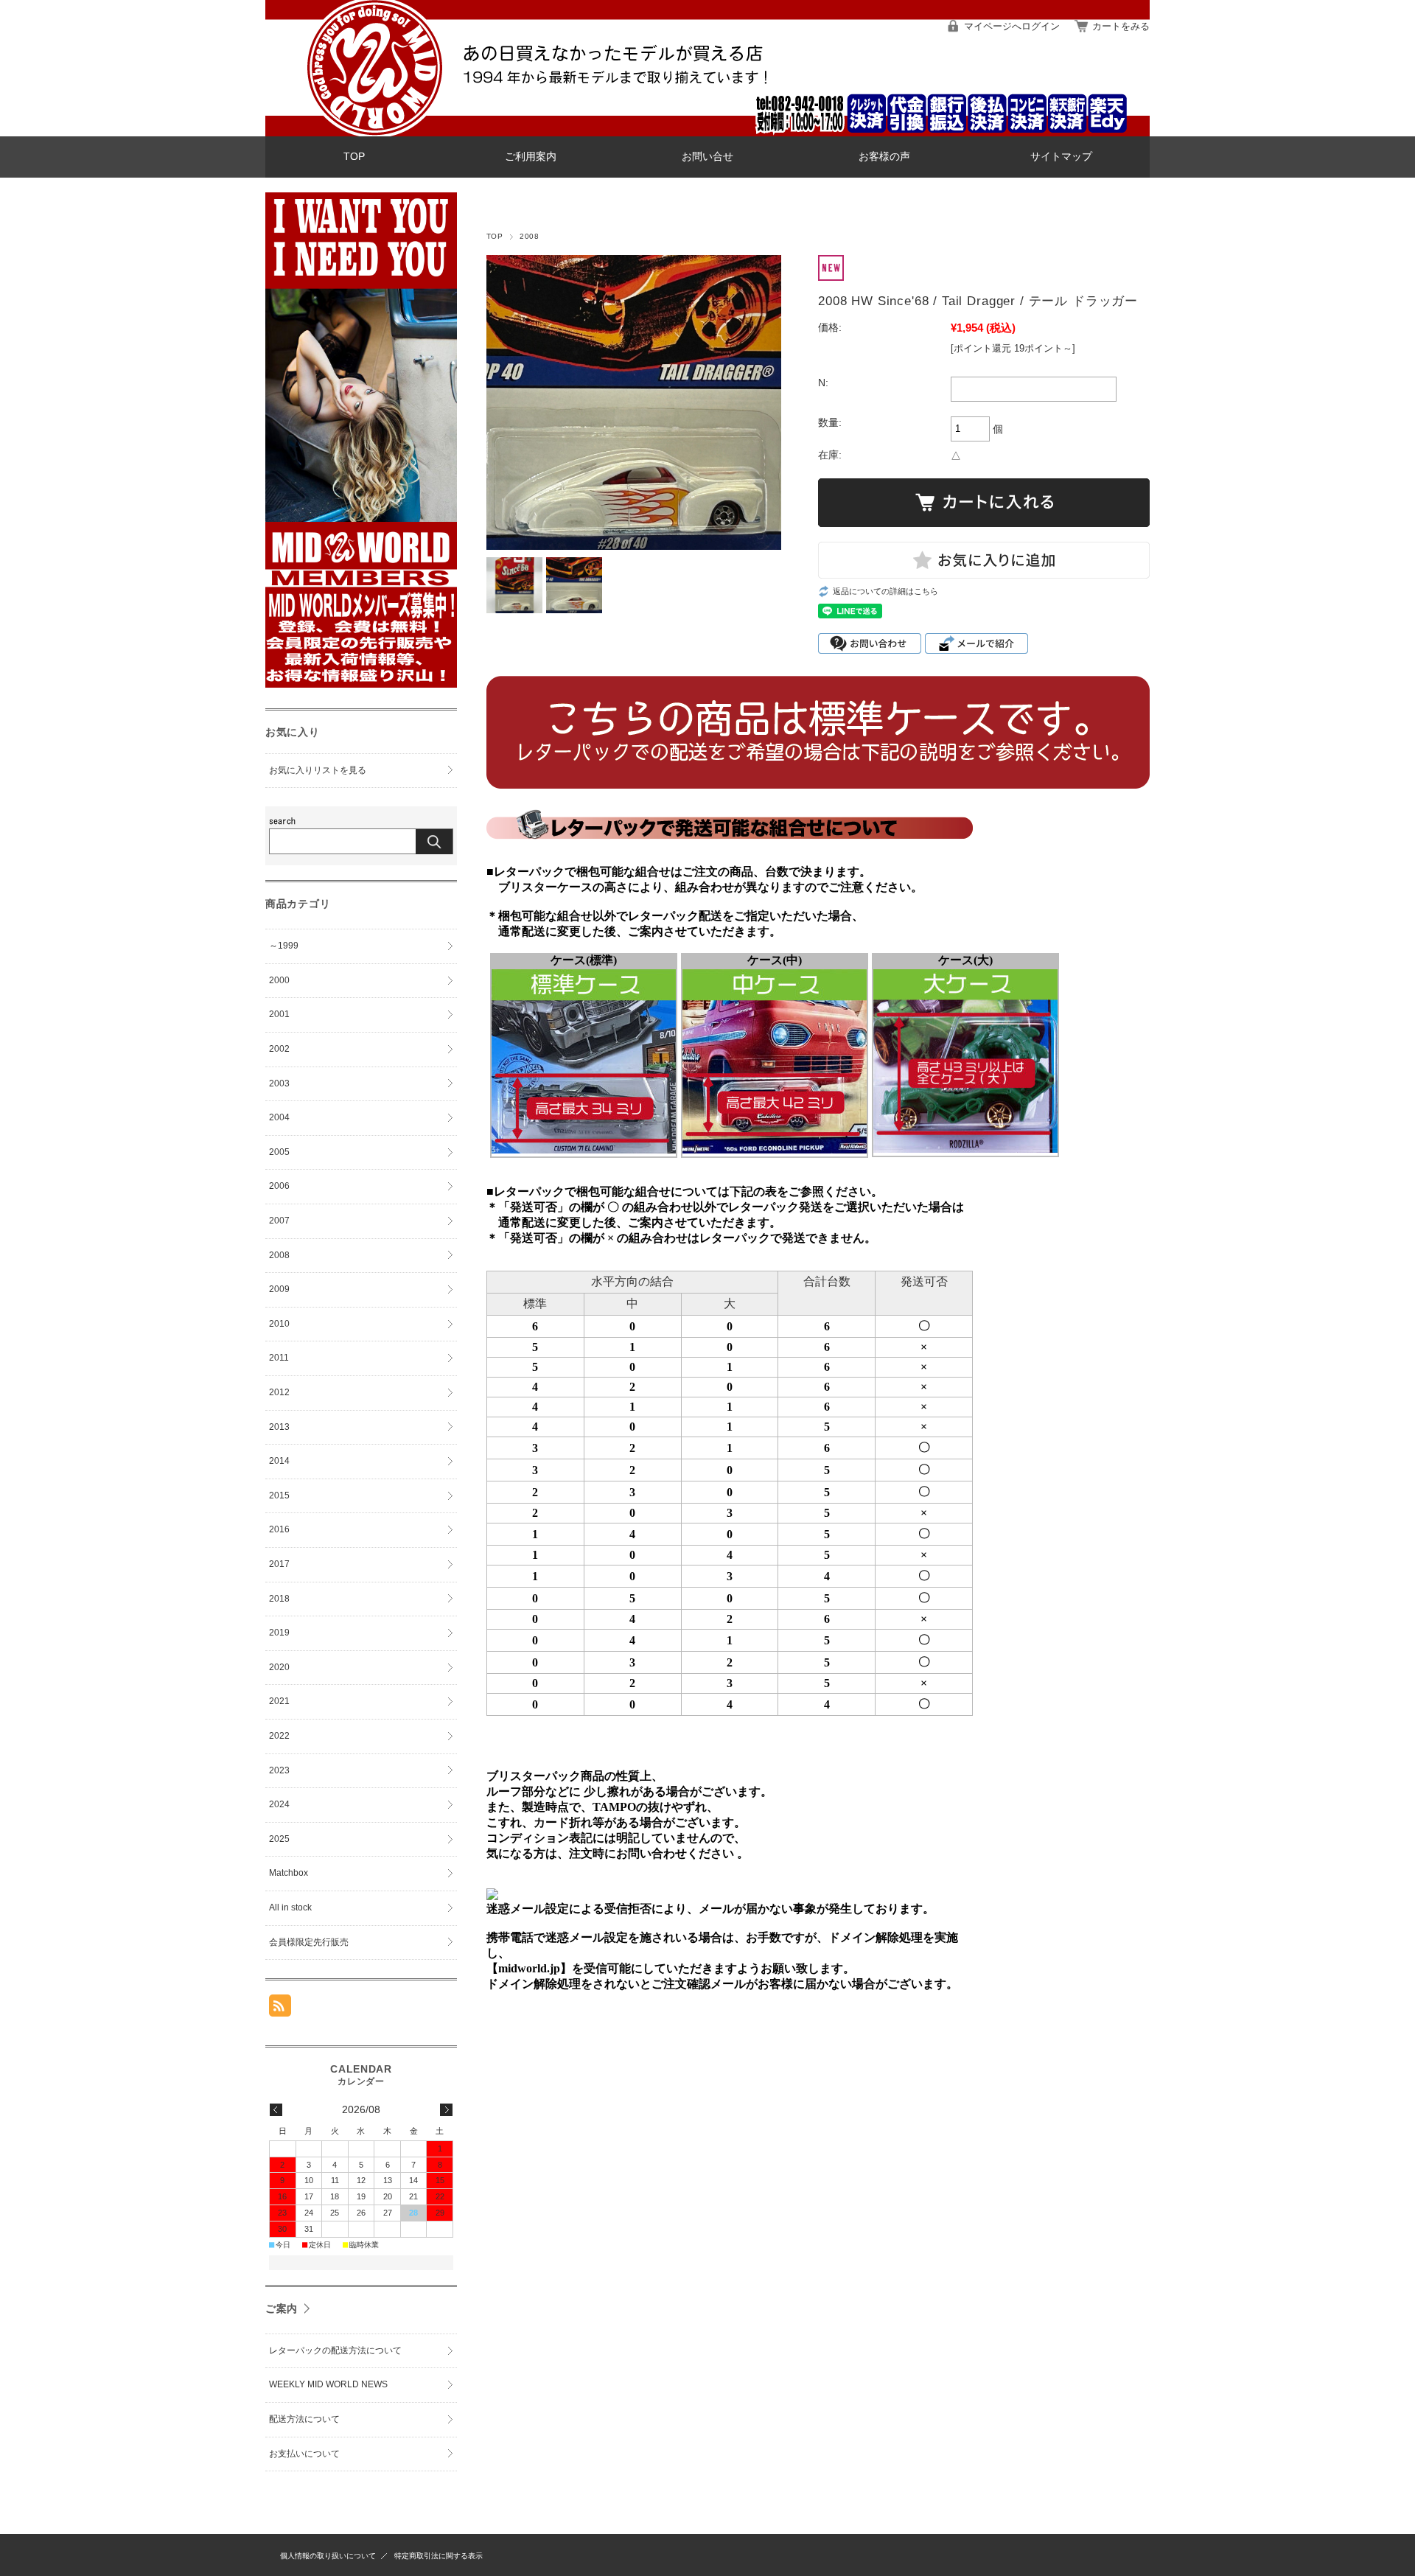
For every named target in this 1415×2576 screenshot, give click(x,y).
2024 (279, 1804)
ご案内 (282, 2308)
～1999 (284, 946)
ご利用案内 (531, 157)
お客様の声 (884, 157)
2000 (279, 980)
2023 (279, 1770)
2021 (279, 1701)
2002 (279, 1049)
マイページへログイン (1012, 26)
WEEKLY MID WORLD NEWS (328, 2384)
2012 (279, 1392)
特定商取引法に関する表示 (439, 2556)
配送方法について (304, 2419)
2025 (279, 1839)
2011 (279, 1358)
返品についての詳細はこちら (885, 591)
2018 (279, 1599)
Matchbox (289, 1873)
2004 (279, 1117)
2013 (279, 1427)
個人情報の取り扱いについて (328, 2556)
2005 (279, 1152)
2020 (279, 1667)
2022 (279, 1736)
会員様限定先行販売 (309, 1942)
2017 (279, 1564)
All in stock (290, 1907)
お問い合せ (707, 157)
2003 (279, 1083)
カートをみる (1121, 26)
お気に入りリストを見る (318, 770)
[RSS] (280, 2009)
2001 (279, 1014)
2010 (279, 1324)
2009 (279, 1289)
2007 (279, 1221)
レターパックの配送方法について (335, 2350)
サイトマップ (1061, 157)
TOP (354, 157)
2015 (279, 1495)
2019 (279, 1633)
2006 (279, 1186)
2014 (279, 1461)
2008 (529, 236)
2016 (279, 1529)
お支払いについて (304, 2454)
